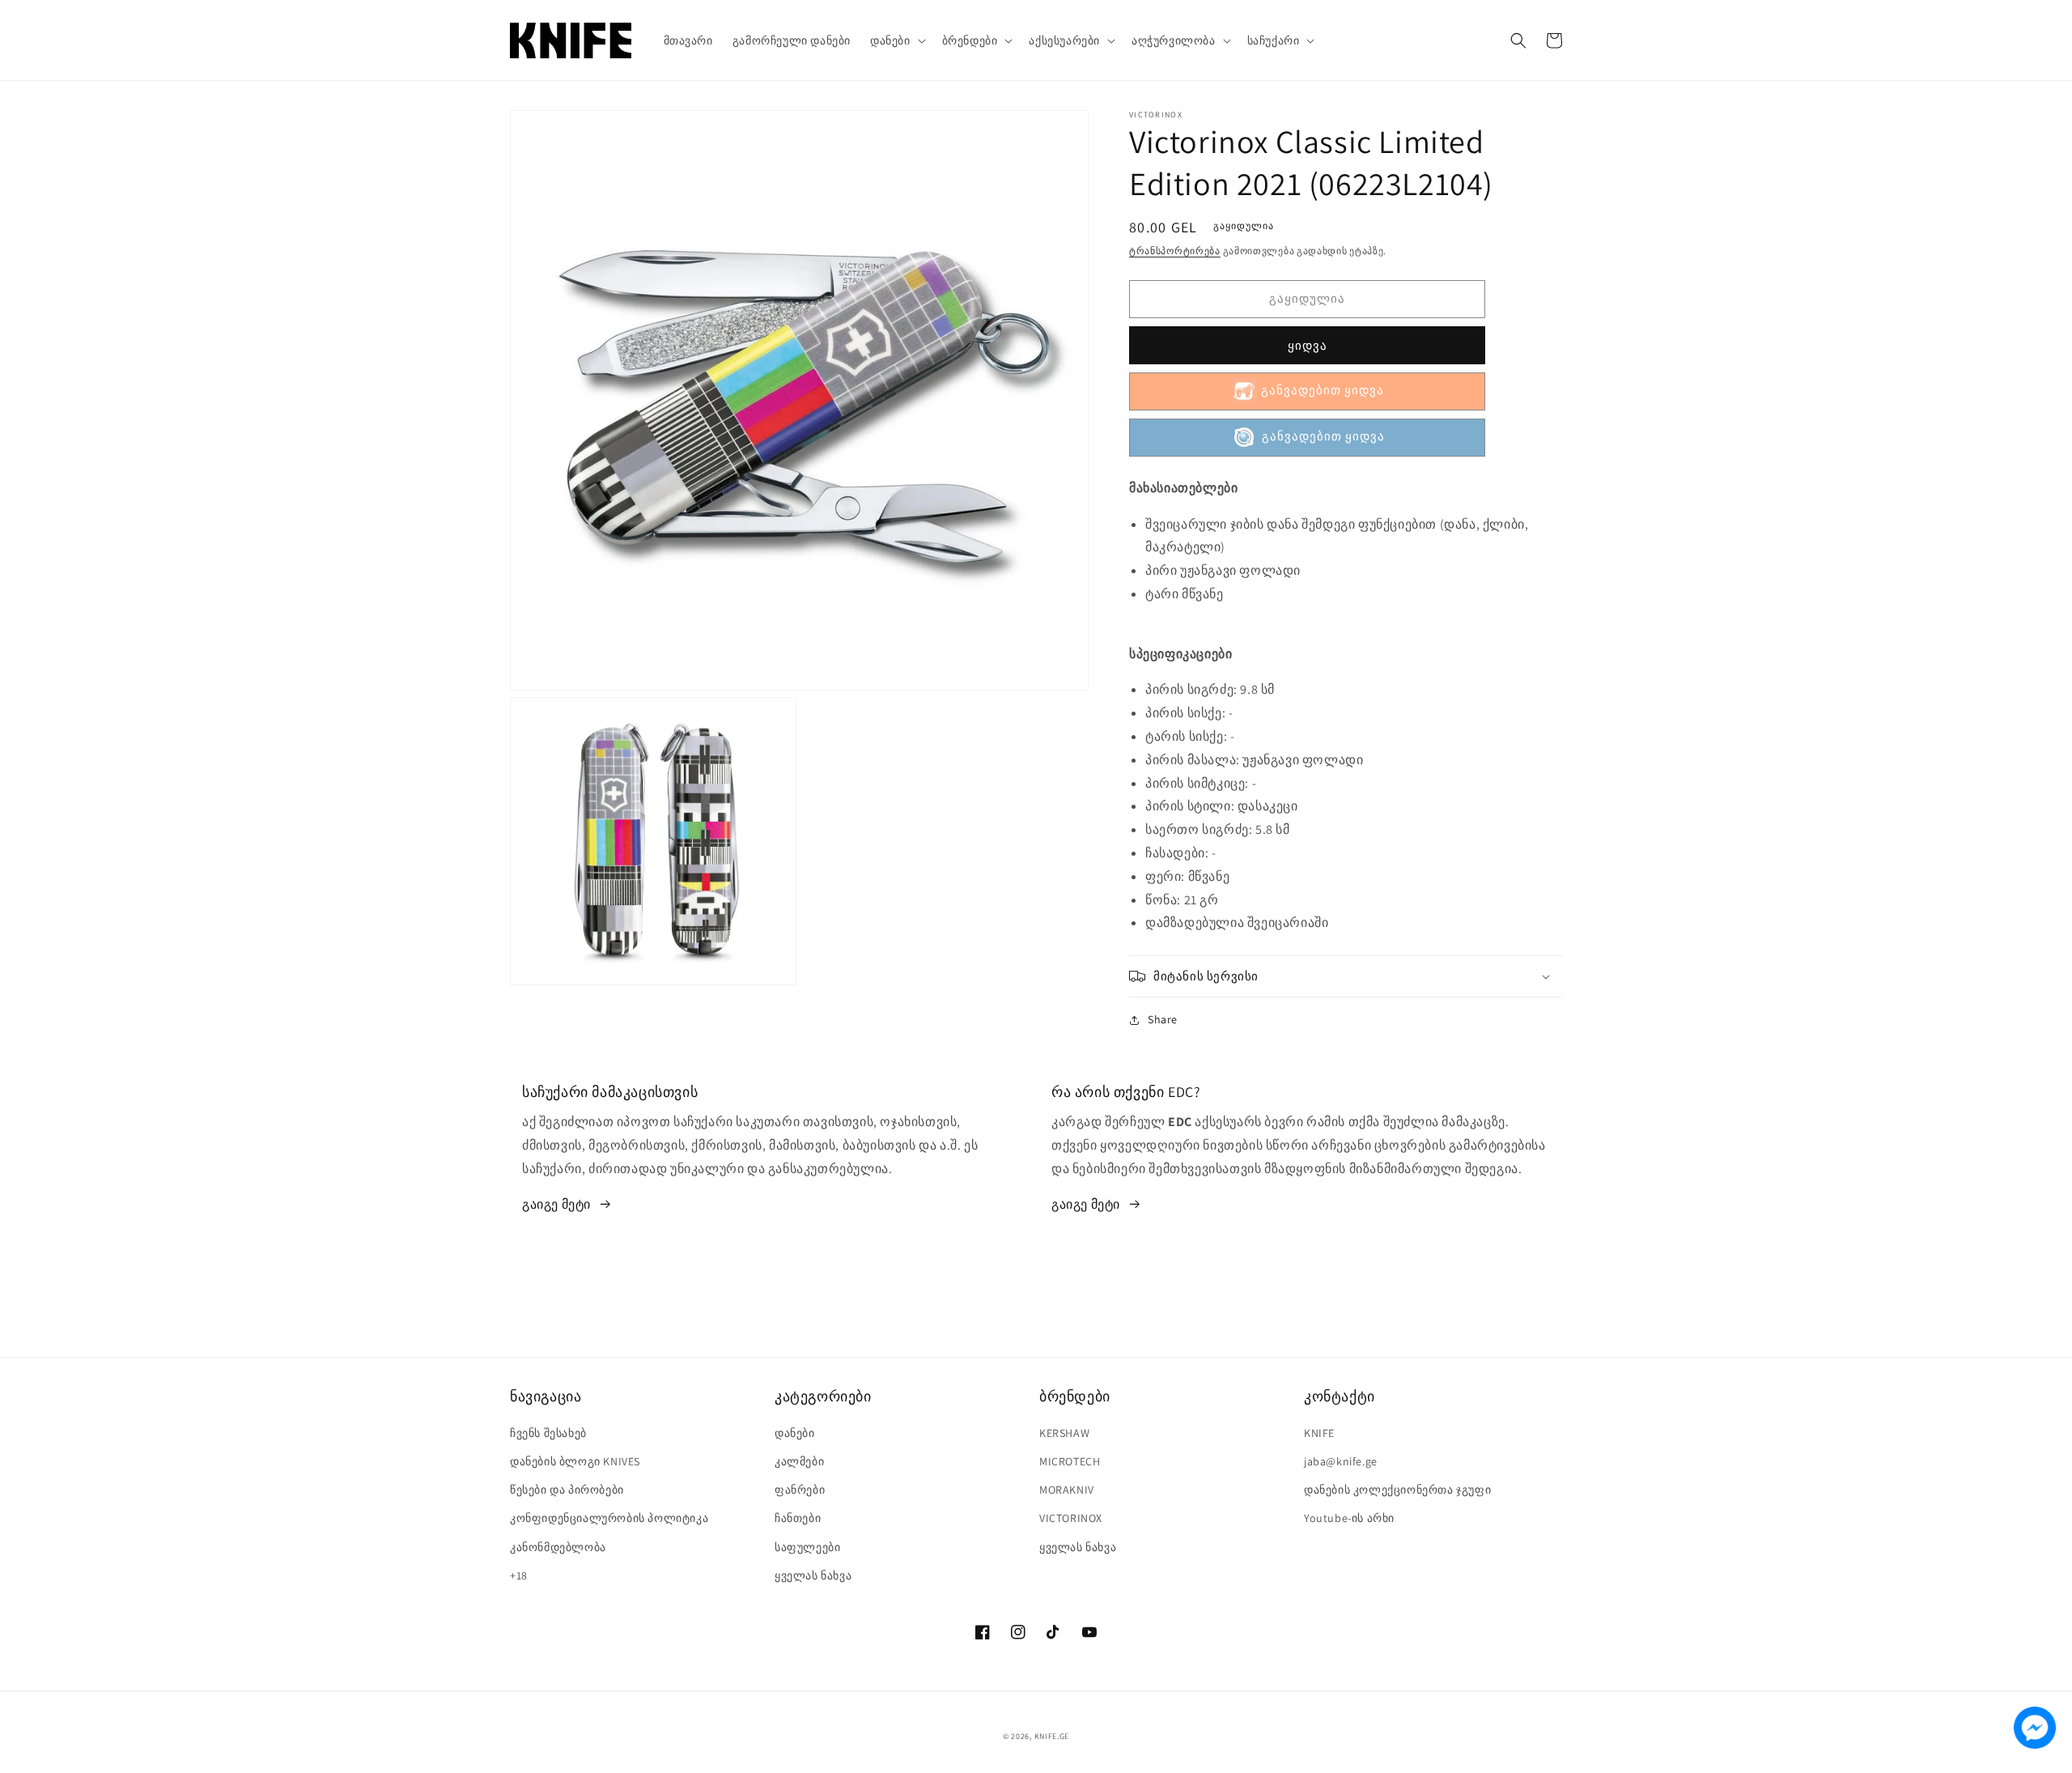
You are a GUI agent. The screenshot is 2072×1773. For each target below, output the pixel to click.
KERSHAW (1064, 1433)
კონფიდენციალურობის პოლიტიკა (609, 1518)
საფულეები (807, 1547)
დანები (795, 1433)
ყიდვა (1308, 345)
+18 (519, 1575)
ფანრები (800, 1490)
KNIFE (1319, 1433)
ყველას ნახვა (813, 1575)
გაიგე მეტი (556, 1204)
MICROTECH (1070, 1461)
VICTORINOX (1071, 1518)
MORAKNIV (1067, 1490)
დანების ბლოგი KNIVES (575, 1461)
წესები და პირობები (567, 1490)
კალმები (799, 1461)
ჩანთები (798, 1518)
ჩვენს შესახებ (548, 1433)
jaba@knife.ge (1341, 1461)
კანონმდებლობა (558, 1547)
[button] (896, 40)
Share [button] (1163, 1019)
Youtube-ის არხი (1349, 1518)
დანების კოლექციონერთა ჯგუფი (1397, 1490)
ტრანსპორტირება (1175, 251)
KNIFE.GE (1052, 1736)
